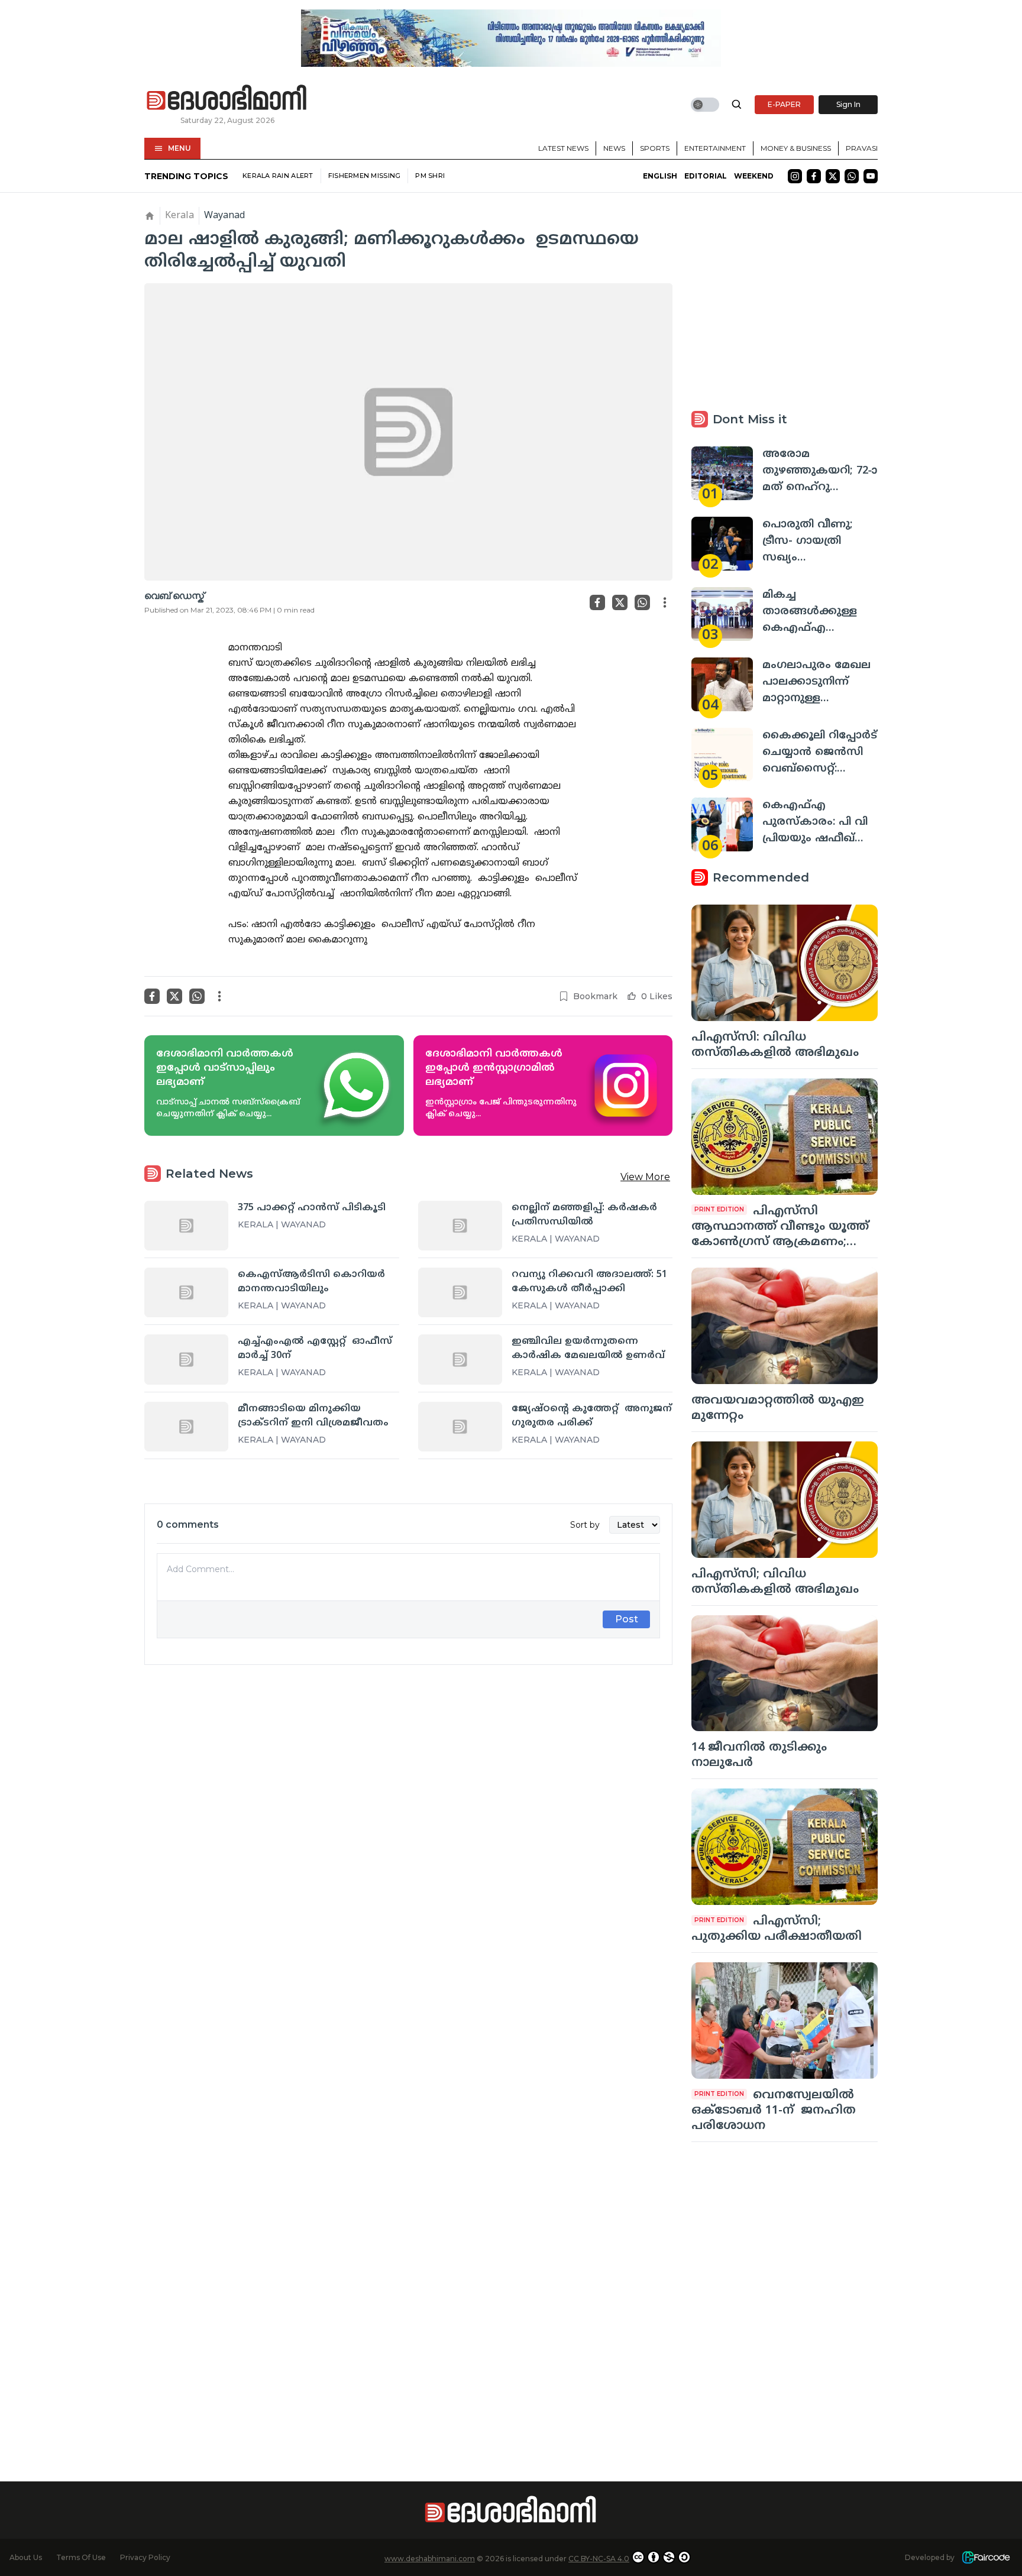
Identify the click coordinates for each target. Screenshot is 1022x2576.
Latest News (563, 148)
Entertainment (715, 148)
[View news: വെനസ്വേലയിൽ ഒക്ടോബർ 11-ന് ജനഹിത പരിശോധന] (785, 2021)
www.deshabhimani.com (430, 2559)
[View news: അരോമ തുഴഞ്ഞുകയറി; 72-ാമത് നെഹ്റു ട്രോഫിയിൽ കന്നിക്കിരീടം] (722, 473)
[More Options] (665, 602)
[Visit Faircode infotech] (986, 2557)
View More (645, 1177)
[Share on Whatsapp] (642, 602)
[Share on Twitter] (620, 602)
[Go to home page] (227, 98)
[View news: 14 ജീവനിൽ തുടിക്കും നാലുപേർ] (785, 1673)
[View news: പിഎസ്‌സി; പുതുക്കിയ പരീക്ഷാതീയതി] (785, 1847)
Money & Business (796, 148)
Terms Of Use (81, 2557)
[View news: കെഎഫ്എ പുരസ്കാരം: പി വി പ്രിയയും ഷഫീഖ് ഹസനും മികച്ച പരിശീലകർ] (722, 824)
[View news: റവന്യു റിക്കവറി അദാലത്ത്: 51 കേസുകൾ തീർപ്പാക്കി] (460, 1292)
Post (627, 1619)
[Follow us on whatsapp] (852, 176)
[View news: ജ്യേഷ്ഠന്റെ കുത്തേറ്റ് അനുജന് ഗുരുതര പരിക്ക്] (460, 1427)
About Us (26, 2557)
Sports (655, 148)
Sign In (848, 104)
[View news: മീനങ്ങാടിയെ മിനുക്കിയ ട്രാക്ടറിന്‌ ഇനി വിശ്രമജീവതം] (186, 1427)
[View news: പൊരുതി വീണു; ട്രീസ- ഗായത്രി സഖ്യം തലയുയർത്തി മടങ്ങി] (722, 544)
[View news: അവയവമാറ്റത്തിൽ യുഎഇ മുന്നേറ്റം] (785, 1326)
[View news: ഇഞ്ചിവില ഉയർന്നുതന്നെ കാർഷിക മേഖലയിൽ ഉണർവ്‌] (460, 1359)
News (614, 148)
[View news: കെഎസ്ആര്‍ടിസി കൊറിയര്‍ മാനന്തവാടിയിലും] (186, 1292)
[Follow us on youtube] (871, 176)
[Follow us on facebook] (814, 176)
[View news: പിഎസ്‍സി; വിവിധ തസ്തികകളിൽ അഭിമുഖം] (785, 1500)
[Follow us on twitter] (833, 176)
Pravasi (862, 148)
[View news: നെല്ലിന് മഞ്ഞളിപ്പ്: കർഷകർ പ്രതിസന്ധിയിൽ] (460, 1226)
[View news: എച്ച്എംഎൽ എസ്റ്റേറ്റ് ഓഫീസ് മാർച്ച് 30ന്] (186, 1359)
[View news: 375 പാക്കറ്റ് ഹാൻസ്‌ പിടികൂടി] (186, 1226)
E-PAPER (784, 104)
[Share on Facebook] (597, 602)
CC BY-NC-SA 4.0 (599, 2559)
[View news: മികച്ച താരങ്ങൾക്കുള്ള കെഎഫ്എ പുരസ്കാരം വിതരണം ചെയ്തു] (722, 614)
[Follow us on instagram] (795, 176)
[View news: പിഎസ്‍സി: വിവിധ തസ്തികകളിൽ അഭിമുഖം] (785, 963)
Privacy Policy (145, 2557)
